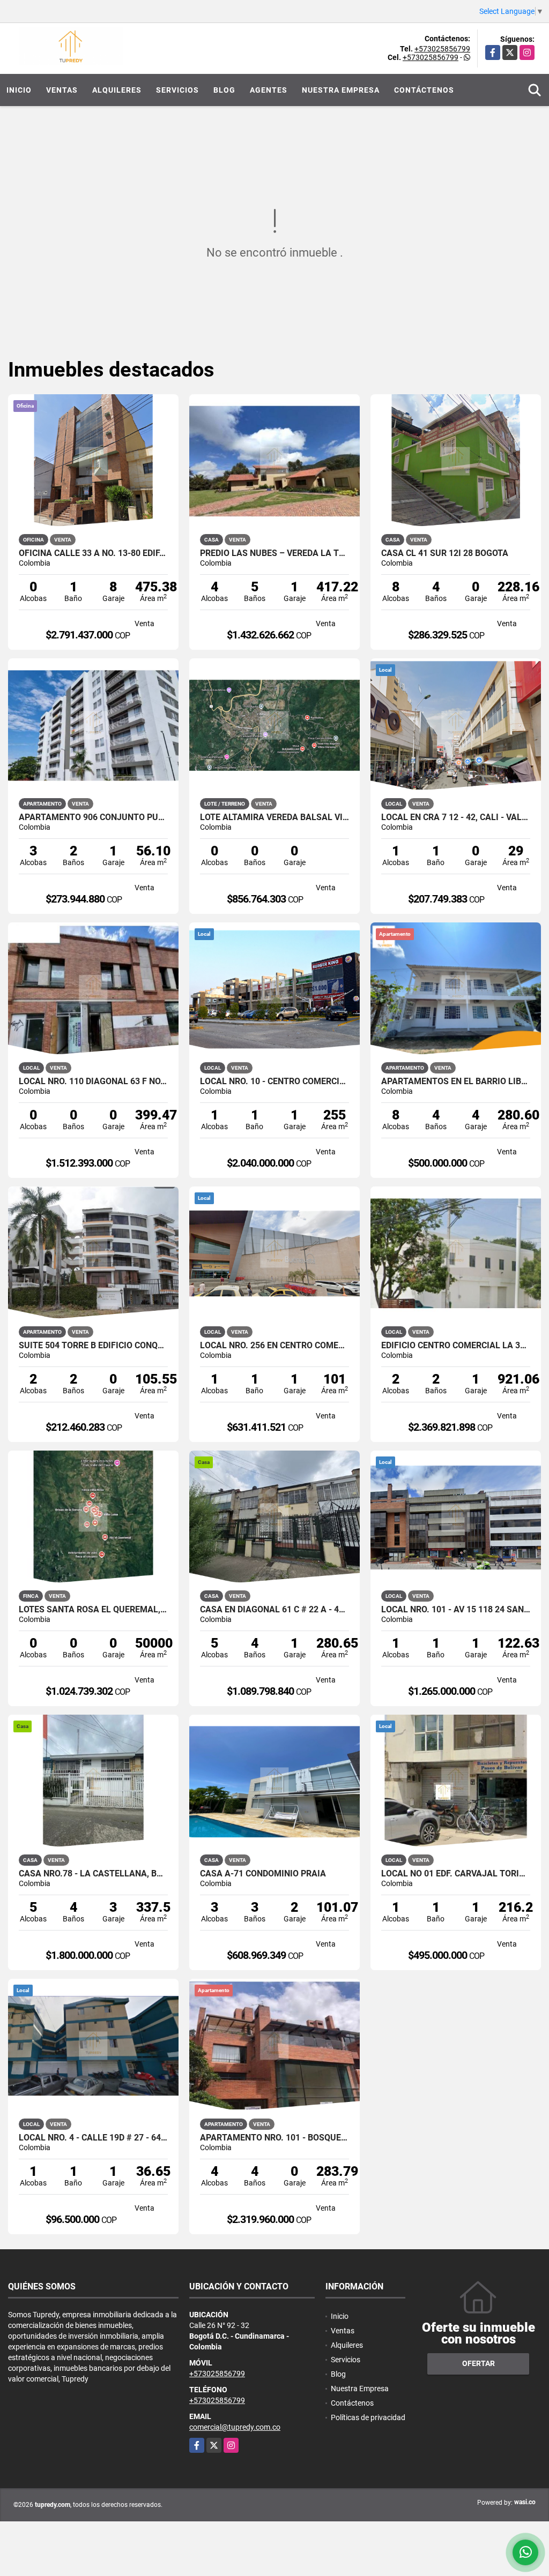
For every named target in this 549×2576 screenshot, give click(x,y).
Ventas (62, 90)
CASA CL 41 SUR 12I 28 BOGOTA (445, 553)
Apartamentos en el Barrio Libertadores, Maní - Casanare (456, 1082)
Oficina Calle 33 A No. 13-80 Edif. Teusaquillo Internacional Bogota (93, 553)
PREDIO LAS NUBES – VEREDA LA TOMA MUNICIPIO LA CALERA (274, 553)
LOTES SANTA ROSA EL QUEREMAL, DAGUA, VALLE (93, 1610)
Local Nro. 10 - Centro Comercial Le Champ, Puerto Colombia (274, 1082)
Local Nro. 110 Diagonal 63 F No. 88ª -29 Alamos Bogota (93, 1082)
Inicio (19, 90)
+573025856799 (442, 49)
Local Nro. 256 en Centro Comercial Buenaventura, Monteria (274, 1346)
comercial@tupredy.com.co (235, 2427)
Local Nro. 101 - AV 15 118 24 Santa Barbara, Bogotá (456, 1610)
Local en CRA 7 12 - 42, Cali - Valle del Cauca (456, 817)
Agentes (269, 90)
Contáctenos (424, 90)
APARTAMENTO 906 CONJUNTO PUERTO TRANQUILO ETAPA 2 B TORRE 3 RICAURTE (93, 817)
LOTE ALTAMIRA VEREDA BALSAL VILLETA (274, 817)
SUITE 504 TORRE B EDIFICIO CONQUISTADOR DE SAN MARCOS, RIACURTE (93, 1346)
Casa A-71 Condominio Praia (263, 1874)
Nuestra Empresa (341, 90)
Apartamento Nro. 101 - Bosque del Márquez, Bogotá (274, 2138)
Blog (224, 90)
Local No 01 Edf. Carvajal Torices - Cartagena (456, 1874)
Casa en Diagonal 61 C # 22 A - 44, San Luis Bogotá (274, 1610)
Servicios (177, 90)
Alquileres (117, 90)
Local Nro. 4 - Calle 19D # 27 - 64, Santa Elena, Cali (93, 2138)
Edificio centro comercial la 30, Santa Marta (456, 1346)
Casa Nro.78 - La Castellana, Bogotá (93, 1874)
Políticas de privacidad (368, 2417)
